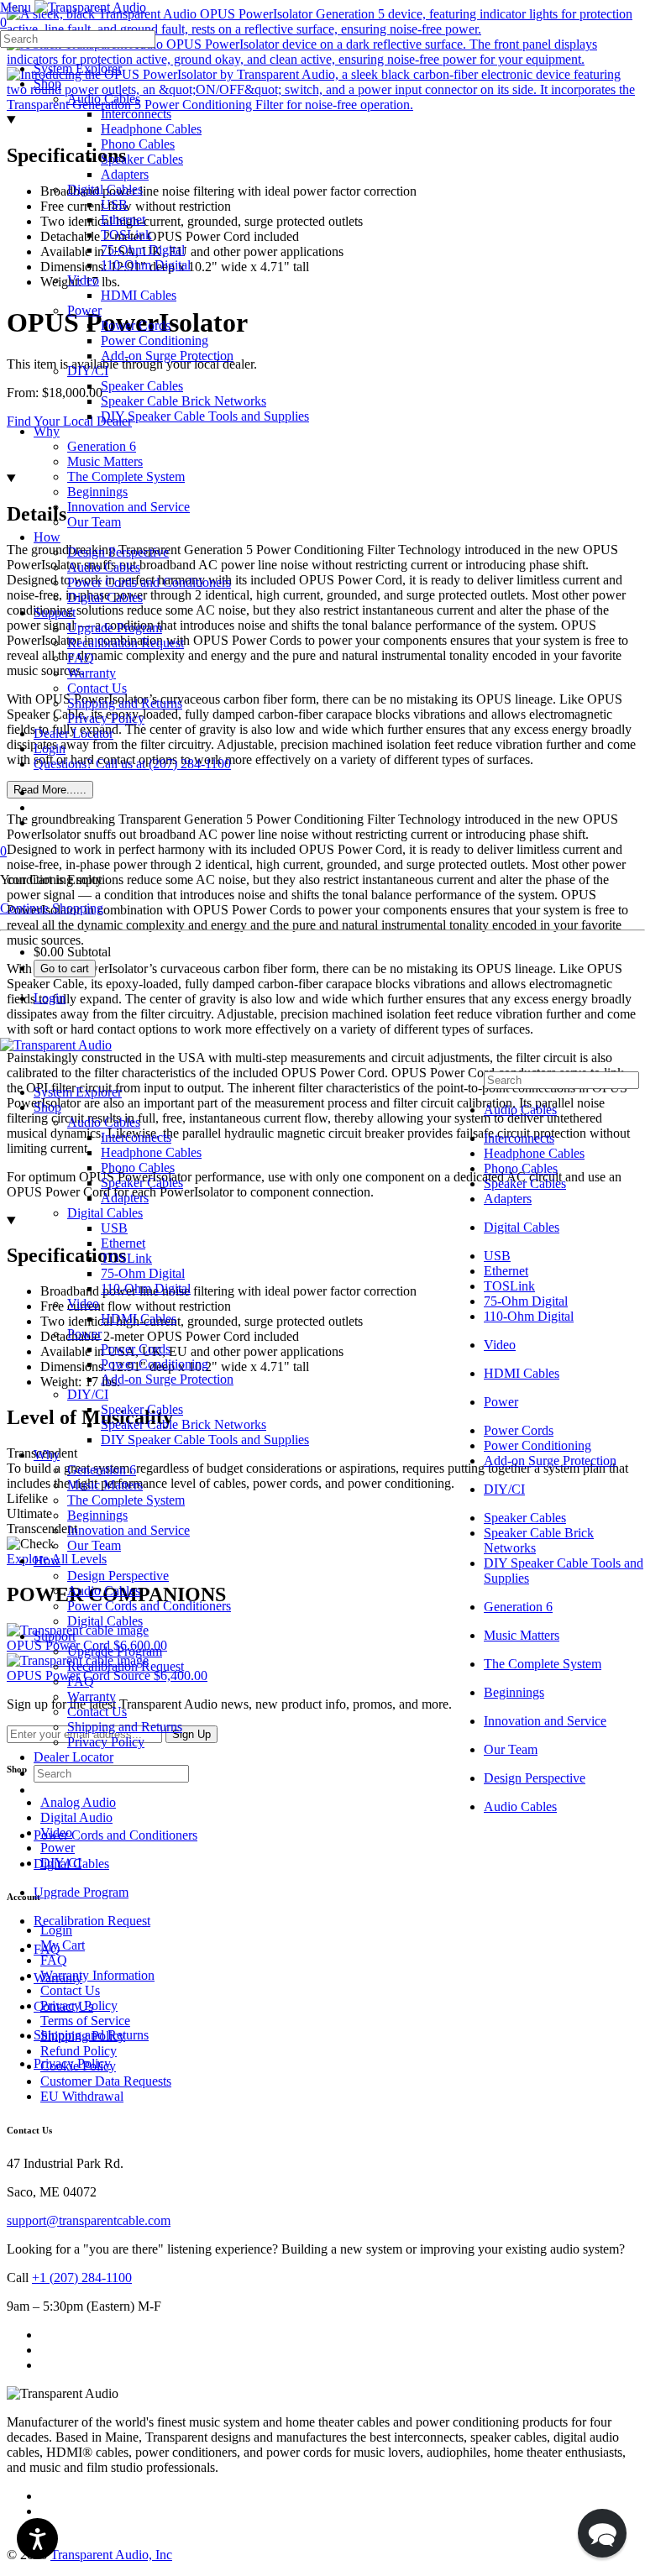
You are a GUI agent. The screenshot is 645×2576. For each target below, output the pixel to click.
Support (55, 1636)
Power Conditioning (155, 1364)
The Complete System (126, 1500)
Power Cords (136, 1349)
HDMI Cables (139, 1319)
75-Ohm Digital (143, 1273)
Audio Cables (104, 1122)
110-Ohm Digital (146, 1288)
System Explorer (78, 1092)
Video (83, 1304)
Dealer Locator (73, 1757)
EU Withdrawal (82, 2096)
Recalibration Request (126, 1666)
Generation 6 (102, 1470)
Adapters (125, 1198)
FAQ (81, 1681)
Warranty (92, 1696)
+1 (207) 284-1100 (82, 2278)
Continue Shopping (52, 908)
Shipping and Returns (125, 1727)
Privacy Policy (106, 1742)
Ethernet (123, 1243)
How (47, 1560)
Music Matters (105, 1485)
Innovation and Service (128, 1530)
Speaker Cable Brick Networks (184, 1424)
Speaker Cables (142, 1183)
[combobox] (78, 39)
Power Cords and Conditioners (149, 1606)
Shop (47, 1107)
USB (114, 1228)
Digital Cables (105, 1213)
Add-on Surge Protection (167, 1379)
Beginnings (97, 1515)
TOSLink (126, 1258)
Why (47, 1455)
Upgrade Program (115, 1651)
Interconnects (136, 1137)
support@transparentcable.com (89, 2220)
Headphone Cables (151, 1152)
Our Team (94, 1545)
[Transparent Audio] (89, 7)
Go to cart (65, 969)
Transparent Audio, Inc (111, 2555)
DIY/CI (88, 1394)
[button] (602, 2533)
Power (84, 1334)
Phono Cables (138, 1168)
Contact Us (97, 1712)
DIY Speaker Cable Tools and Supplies (205, 1440)
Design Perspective (118, 1576)
